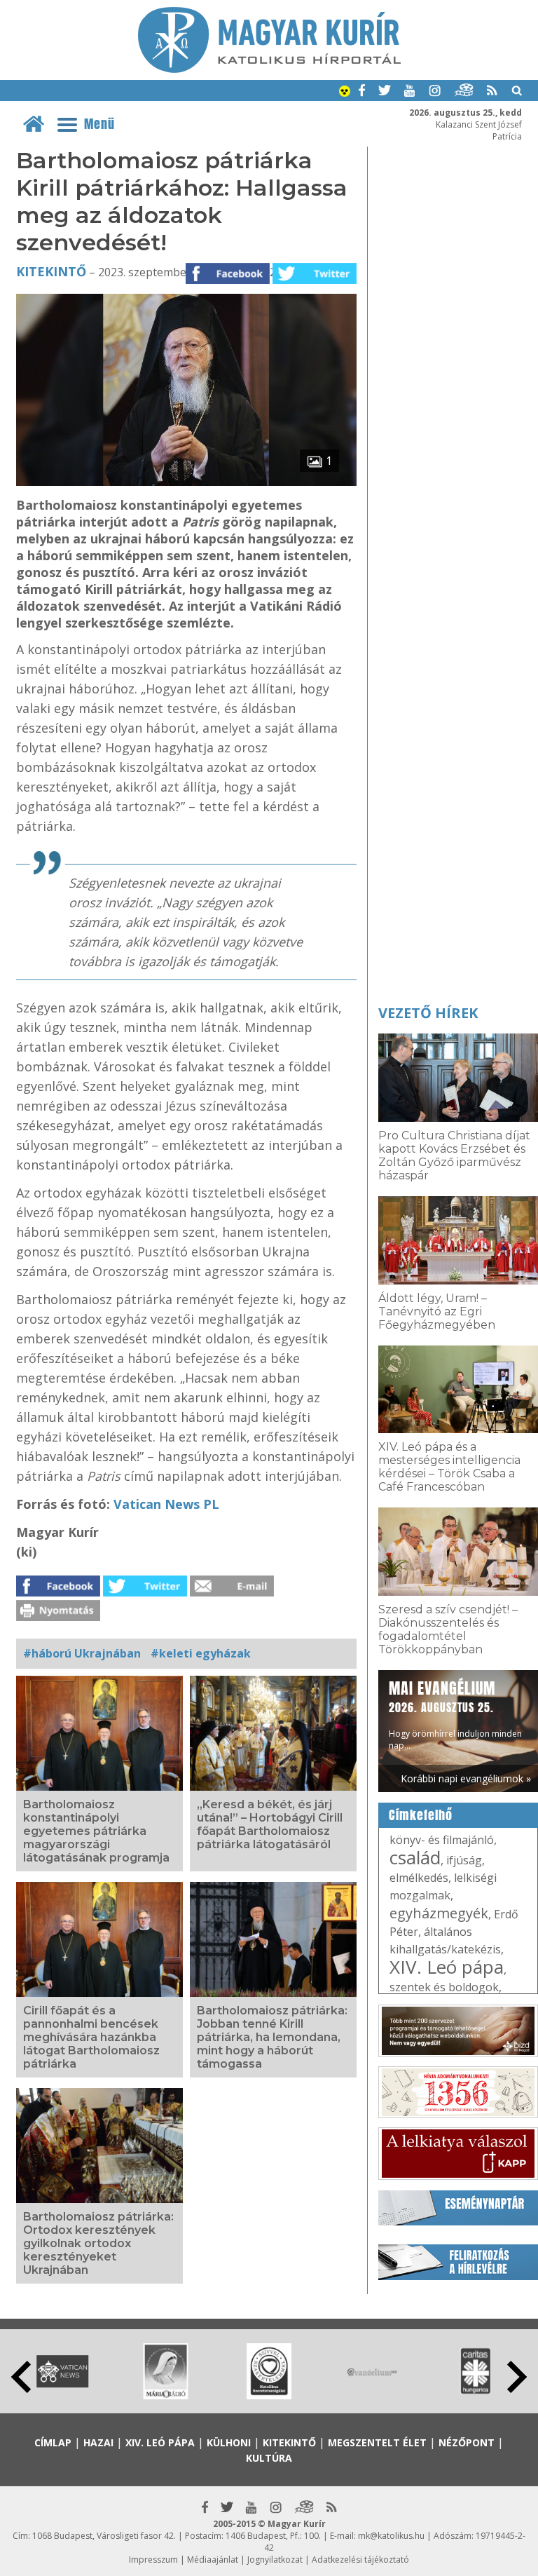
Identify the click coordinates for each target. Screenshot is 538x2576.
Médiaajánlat (213, 2560)
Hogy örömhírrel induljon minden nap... (455, 1714)
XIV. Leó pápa (447, 1967)
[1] (187, 482)
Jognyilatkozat (275, 2560)
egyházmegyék (439, 1913)
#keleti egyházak (201, 1653)
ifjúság (464, 1860)
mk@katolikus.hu (391, 2536)
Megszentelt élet (377, 2442)
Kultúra (269, 2458)
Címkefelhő (421, 1815)
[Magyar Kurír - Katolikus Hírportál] (269, 69)
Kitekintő (51, 271)
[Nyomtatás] (58, 1617)
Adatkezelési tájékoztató (360, 2560)
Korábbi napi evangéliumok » (466, 1778)
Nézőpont (467, 2442)
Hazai (98, 2442)
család (415, 1857)
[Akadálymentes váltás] (345, 93)
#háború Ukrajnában (82, 1653)
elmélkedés (419, 1878)
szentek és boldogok (444, 1987)
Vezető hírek (428, 1013)
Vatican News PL (166, 1504)
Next (517, 2377)
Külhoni (229, 2442)
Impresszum (153, 2560)
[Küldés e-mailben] (232, 1592)
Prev (21, 2377)
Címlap (53, 2442)
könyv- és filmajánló (442, 1840)
